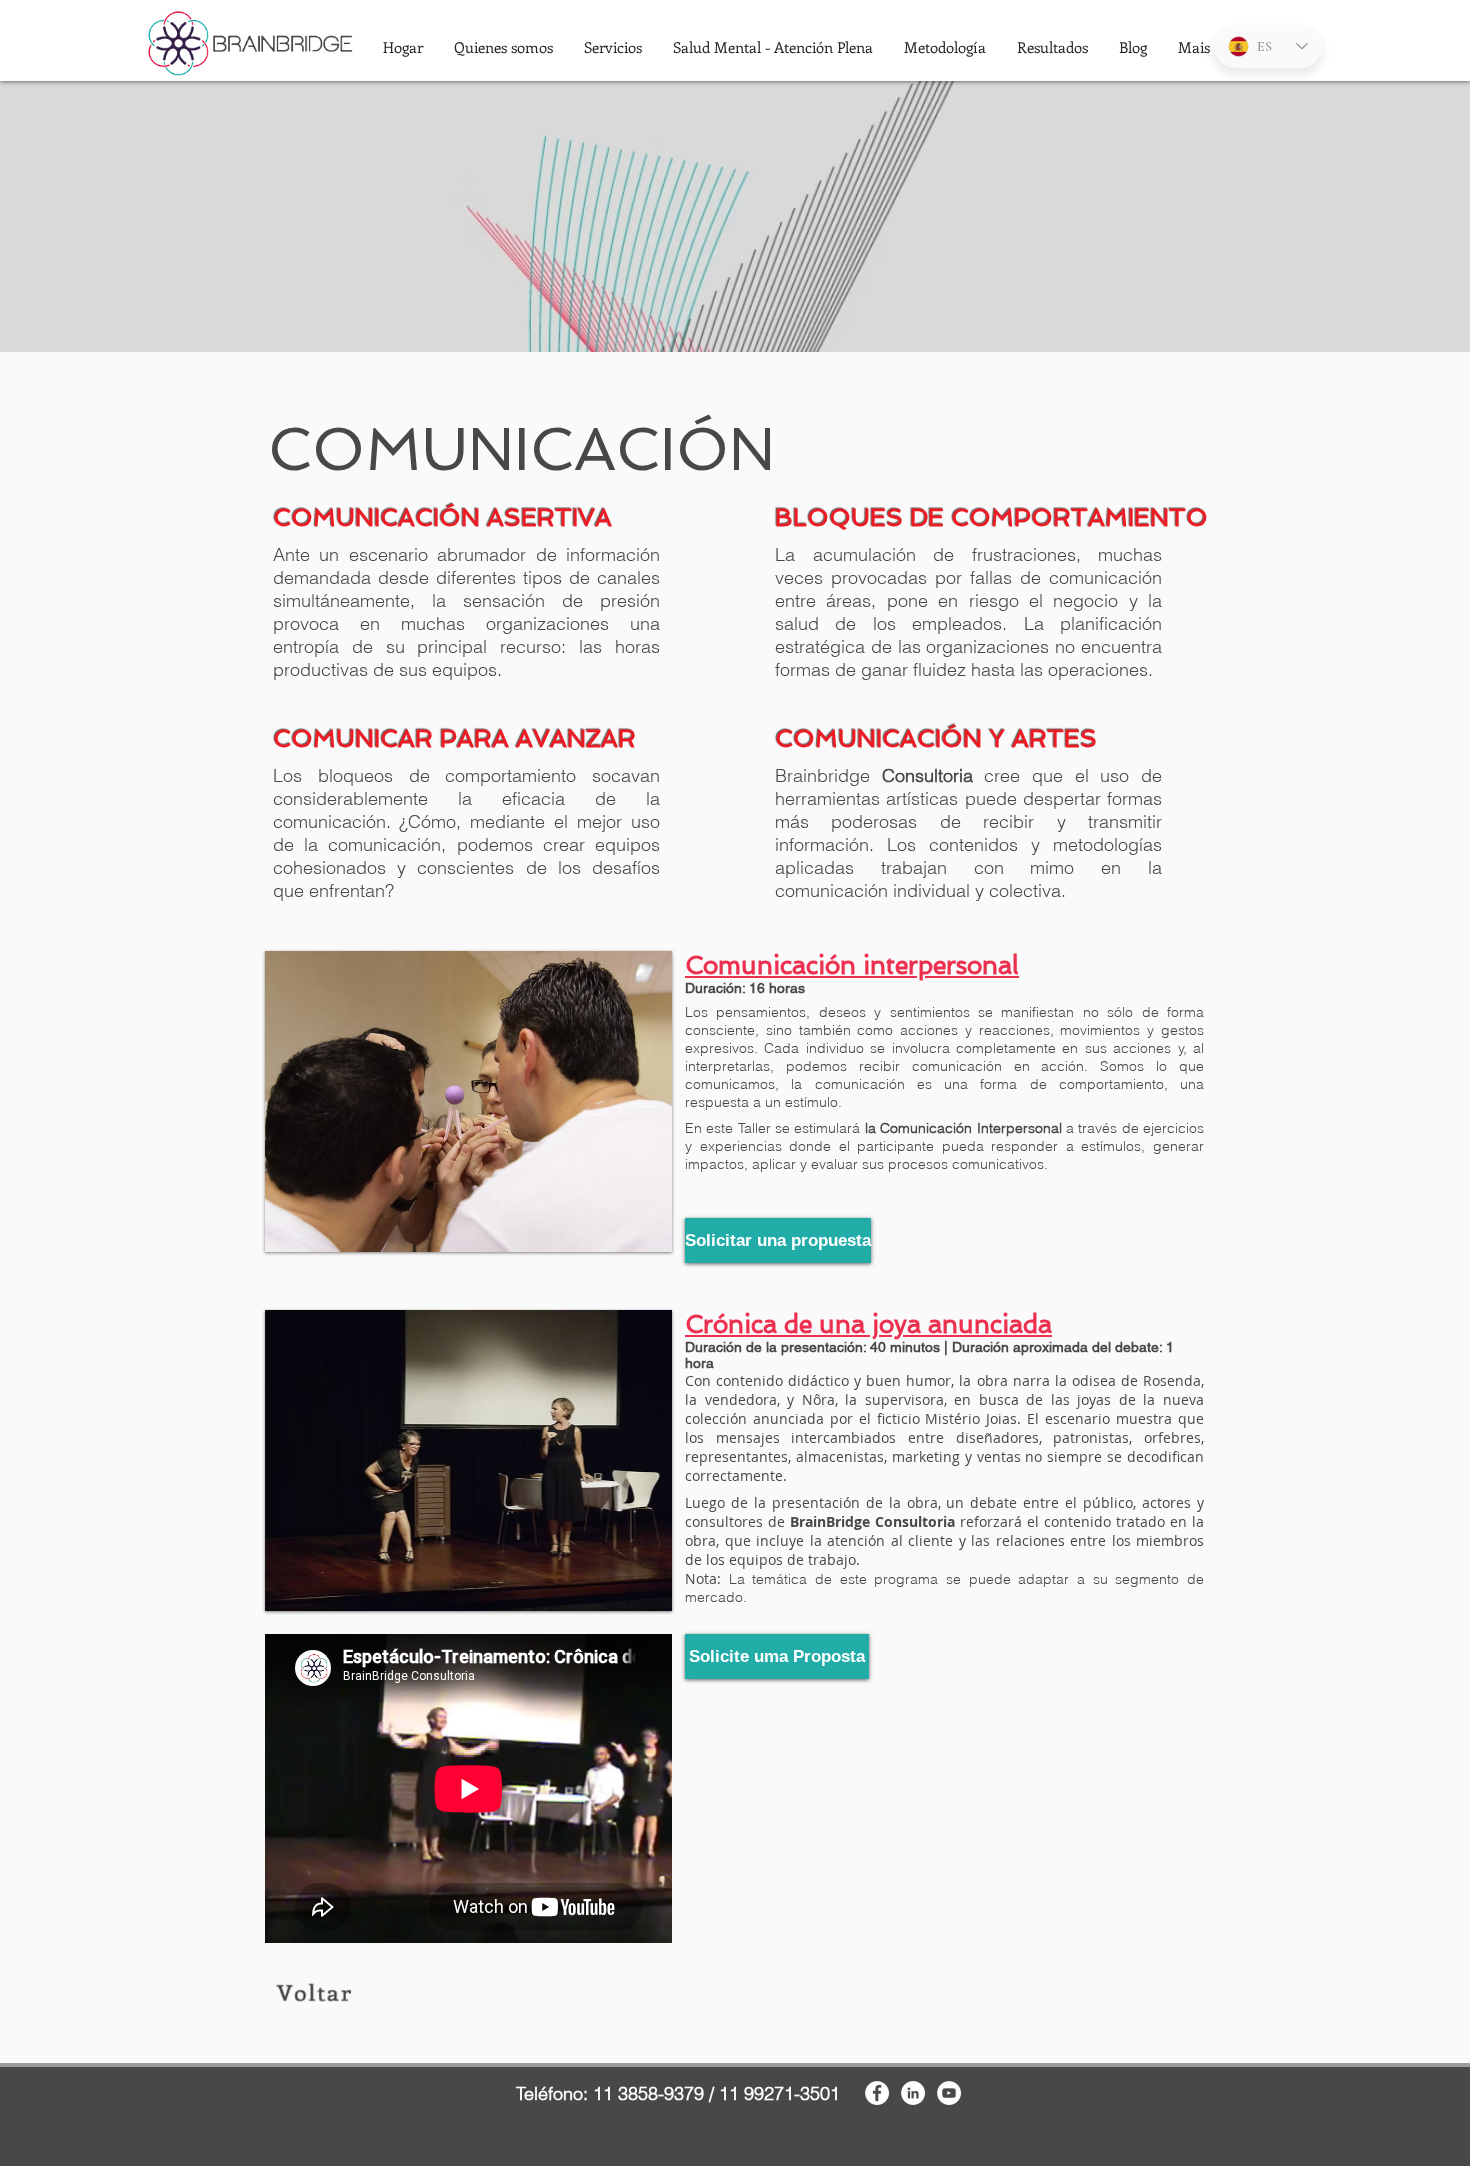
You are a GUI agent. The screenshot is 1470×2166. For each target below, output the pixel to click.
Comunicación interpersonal (852, 965)
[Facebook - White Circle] (877, 2093)
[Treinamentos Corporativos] (314, 1992)
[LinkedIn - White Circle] (913, 2093)
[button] (503, 47)
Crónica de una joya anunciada (868, 1324)
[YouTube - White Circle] (949, 2093)
